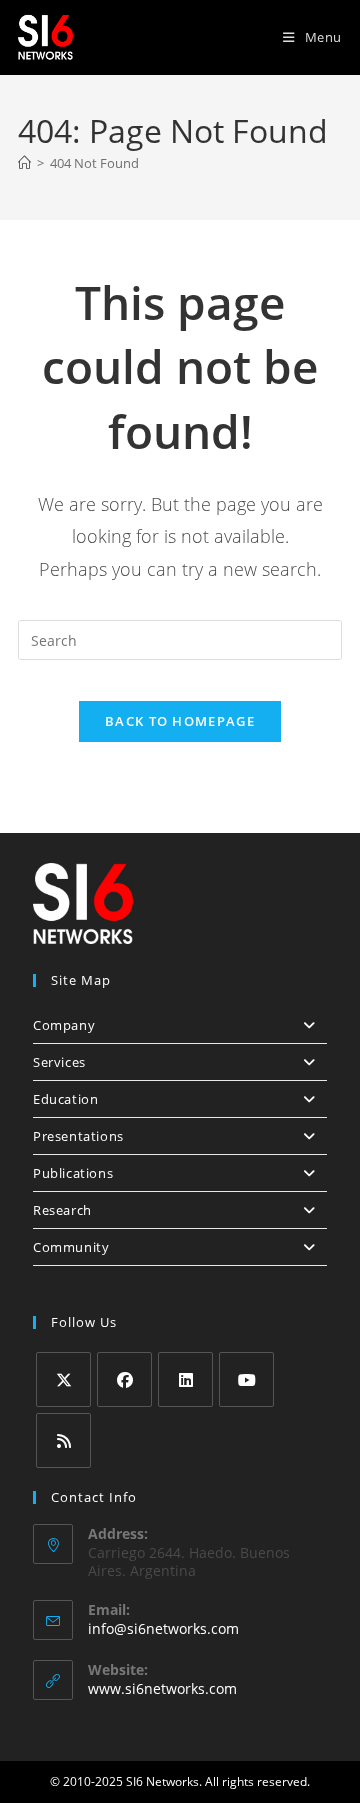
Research (62, 1210)
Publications (73, 1173)
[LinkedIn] (185, 1379)
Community (71, 1247)
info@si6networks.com (163, 1628)
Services (59, 1062)
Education (65, 1099)
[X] (63, 1379)
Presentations (78, 1136)
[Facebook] (124, 1379)
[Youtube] (246, 1379)
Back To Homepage (180, 721)
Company (64, 1025)
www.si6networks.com (162, 1688)
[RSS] (63, 1440)
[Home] (24, 163)
